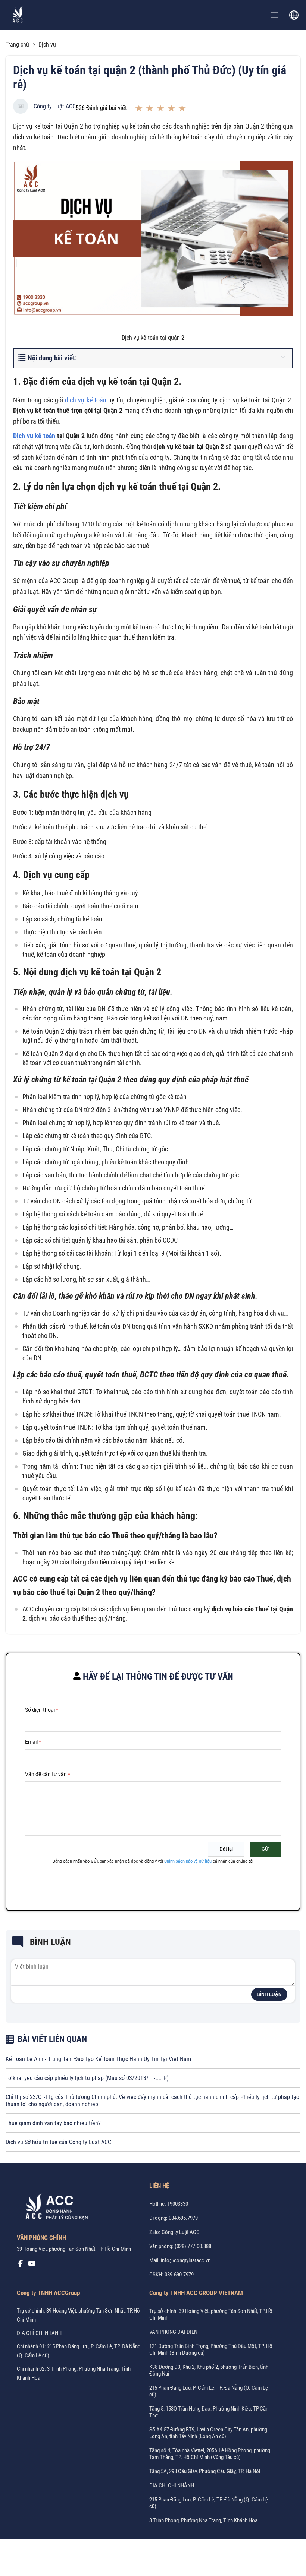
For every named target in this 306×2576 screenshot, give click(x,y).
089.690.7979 (179, 2275)
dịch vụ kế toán (86, 400)
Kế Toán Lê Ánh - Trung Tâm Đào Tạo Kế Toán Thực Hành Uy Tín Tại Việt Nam (98, 2059)
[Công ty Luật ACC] (18, 15)
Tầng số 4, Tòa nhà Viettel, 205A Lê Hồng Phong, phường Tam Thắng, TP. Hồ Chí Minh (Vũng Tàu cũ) (210, 2454)
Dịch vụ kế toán (34, 436)
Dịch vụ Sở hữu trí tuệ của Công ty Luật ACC (58, 2142)
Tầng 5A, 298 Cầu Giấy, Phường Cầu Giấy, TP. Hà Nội (205, 2471)
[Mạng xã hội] (21, 2265)
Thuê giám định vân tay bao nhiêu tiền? (53, 2123)
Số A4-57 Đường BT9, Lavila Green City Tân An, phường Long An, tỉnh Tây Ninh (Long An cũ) (208, 2433)
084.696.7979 (183, 2218)
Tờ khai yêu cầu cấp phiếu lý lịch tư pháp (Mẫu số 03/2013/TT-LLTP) (87, 2078)
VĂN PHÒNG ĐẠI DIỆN (173, 2332)
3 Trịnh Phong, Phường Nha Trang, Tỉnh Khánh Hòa (203, 2520)
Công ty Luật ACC (55, 106)
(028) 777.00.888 (193, 2246)
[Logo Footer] (54, 2208)
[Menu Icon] (274, 15)
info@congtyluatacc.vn (186, 2260)
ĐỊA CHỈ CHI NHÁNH (39, 2333)
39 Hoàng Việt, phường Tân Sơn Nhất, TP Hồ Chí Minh (74, 2249)
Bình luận (269, 1994)
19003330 (178, 2204)
